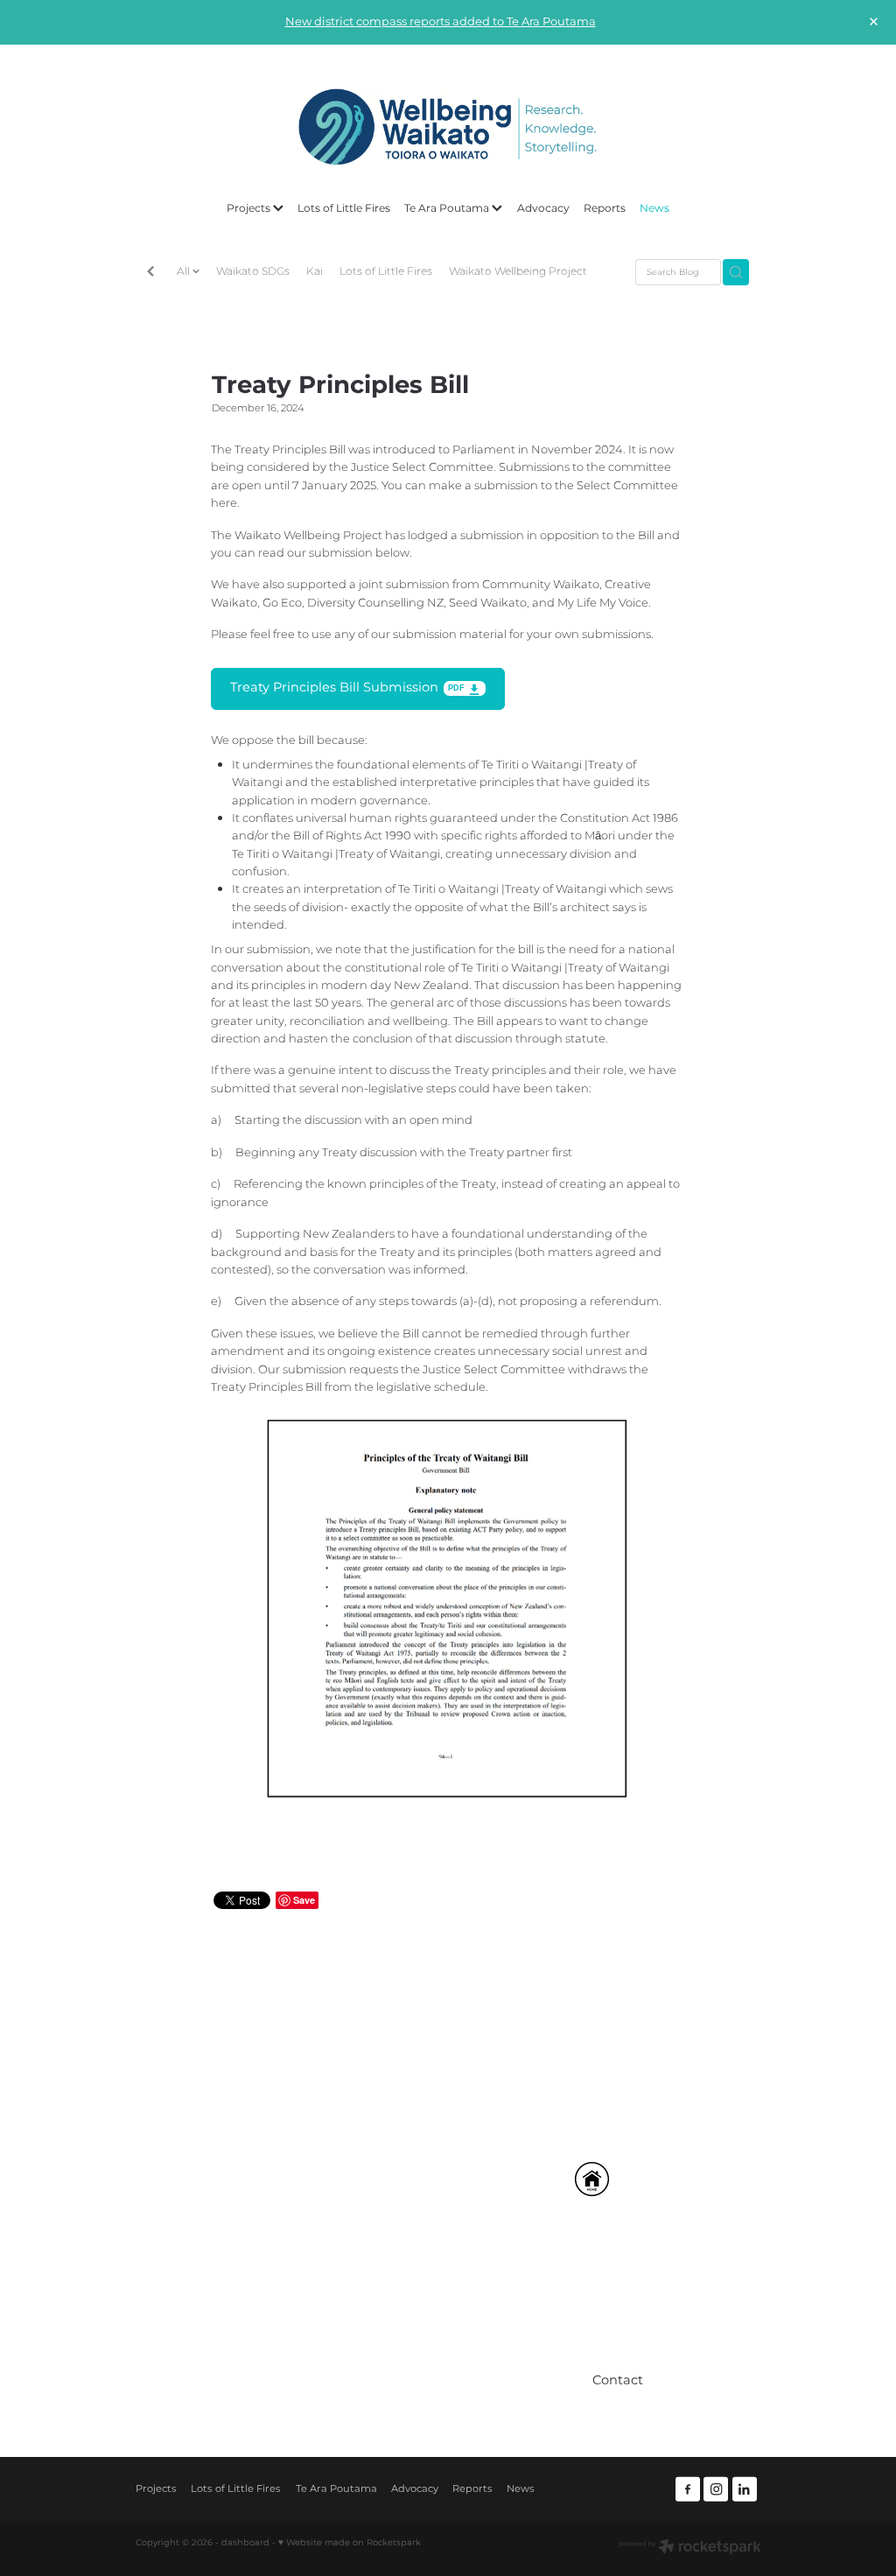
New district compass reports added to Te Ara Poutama (441, 22)
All (185, 271)
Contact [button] (618, 2381)
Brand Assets (394, 2348)
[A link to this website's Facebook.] (688, 2489)
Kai (315, 272)
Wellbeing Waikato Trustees (437, 2304)
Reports (605, 208)
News (654, 208)
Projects (250, 208)
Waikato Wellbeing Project (518, 272)
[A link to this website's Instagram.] (716, 2489)
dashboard (245, 2543)
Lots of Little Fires (344, 208)
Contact (380, 2391)
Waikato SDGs (253, 272)
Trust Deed (389, 2326)
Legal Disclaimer (406, 2369)
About (375, 2261)
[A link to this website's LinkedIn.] (745, 2489)
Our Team (386, 2282)
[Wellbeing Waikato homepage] (448, 128)
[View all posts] (150, 273)
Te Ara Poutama (448, 208)
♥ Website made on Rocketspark (350, 2543)
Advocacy (543, 208)
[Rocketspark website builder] (690, 2548)
